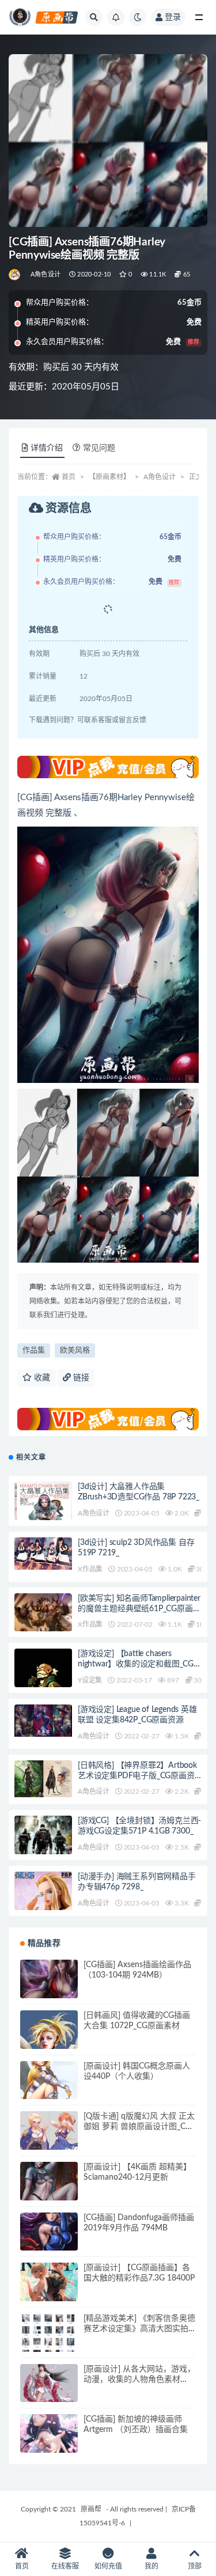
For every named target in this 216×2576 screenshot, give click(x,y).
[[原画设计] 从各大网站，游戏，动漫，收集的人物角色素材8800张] (49, 2393)
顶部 (195, 2566)
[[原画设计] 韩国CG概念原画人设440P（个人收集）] (49, 2090)
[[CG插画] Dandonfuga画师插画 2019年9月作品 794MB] (49, 2241)
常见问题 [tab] (99, 448)
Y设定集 (90, 1680)
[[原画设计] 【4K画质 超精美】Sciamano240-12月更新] (49, 2191)
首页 (69, 477)
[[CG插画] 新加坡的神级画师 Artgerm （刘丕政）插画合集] (49, 2443)
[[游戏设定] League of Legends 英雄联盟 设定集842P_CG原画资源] (43, 1721)
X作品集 (90, 1569)
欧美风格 (75, 1350)
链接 (80, 1378)
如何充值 (108, 2566)
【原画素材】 (109, 477)
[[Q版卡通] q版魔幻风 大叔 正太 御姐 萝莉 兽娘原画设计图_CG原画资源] (49, 2141)
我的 (151, 2566)
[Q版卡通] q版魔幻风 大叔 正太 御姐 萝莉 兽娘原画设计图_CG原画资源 (139, 2127)
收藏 (41, 1378)
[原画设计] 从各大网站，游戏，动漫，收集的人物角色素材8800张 (139, 2380)
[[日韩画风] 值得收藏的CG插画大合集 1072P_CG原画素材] (49, 2046)
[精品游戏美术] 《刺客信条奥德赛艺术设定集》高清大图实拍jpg (139, 2329)
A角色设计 (46, 274)
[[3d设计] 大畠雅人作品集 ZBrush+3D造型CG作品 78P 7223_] (43, 1518)
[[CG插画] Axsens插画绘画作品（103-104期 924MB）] (49, 1988)
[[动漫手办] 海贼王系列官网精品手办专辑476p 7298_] (43, 1900)
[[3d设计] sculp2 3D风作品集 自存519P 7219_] (43, 1554)
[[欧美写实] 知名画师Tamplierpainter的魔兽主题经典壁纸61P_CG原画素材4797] (43, 1614)
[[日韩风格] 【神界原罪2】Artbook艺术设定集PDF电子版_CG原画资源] (43, 1779)
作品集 (34, 1350)
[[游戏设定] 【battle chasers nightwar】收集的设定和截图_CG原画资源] (43, 1685)
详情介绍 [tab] (47, 448)
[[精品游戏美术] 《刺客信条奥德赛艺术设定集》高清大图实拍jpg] (49, 2342)
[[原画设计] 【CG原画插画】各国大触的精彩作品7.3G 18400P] (49, 2291)
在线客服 (65, 2566)
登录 (173, 17)
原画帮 (91, 2509)
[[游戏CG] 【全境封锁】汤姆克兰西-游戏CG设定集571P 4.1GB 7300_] (43, 1854)
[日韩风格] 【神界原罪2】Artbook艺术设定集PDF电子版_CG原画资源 (137, 1776)
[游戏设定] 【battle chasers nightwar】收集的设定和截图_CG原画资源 (140, 1664)
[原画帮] (15, 275)
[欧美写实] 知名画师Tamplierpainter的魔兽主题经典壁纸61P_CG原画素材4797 (139, 1609)
